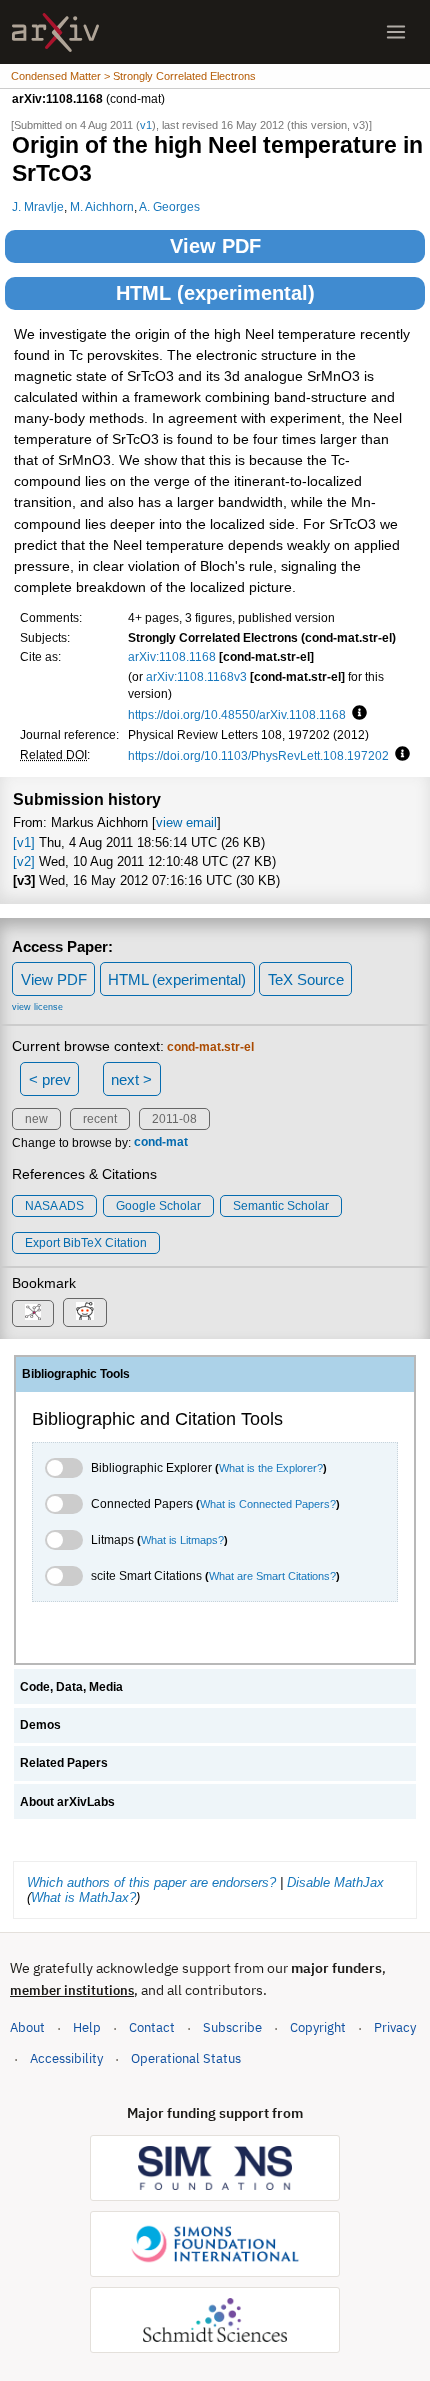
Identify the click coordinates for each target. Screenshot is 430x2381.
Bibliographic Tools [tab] (76, 1374)
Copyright (318, 2027)
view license (37, 1007)
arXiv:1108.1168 (172, 656)
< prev (50, 1079)
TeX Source (306, 979)
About (27, 2027)
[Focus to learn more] (356, 714)
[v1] (24, 842)
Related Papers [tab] (64, 1763)
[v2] (24, 861)
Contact (152, 2027)
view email (186, 822)
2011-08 (174, 1119)
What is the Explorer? (271, 1468)
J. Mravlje (38, 206)
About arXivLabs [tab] (67, 1802)
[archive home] (55, 32)
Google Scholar (158, 1206)
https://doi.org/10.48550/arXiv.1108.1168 (237, 714)
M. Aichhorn (102, 206)
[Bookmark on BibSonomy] (33, 1313)
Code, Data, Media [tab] (71, 1687)
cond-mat (161, 1143)
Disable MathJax (335, 1882)
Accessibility (66, 2058)
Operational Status (186, 2058)
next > (131, 1079)
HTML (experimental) (215, 293)
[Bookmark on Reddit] (85, 1312)
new (36, 1119)
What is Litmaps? (182, 1540)
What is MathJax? (83, 1897)
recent (100, 1119)
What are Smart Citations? (272, 1576)
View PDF (215, 246)
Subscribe (232, 2027)
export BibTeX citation (86, 1243)
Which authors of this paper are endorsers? (151, 1882)
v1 (146, 125)
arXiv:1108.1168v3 (196, 676)
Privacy (395, 2027)
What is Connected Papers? (268, 1504)
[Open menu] (396, 32)
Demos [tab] (40, 1725)
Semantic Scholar (281, 1206)
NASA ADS (54, 1206)
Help (87, 2027)
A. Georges (169, 206)
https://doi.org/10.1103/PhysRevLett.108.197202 (258, 755)
